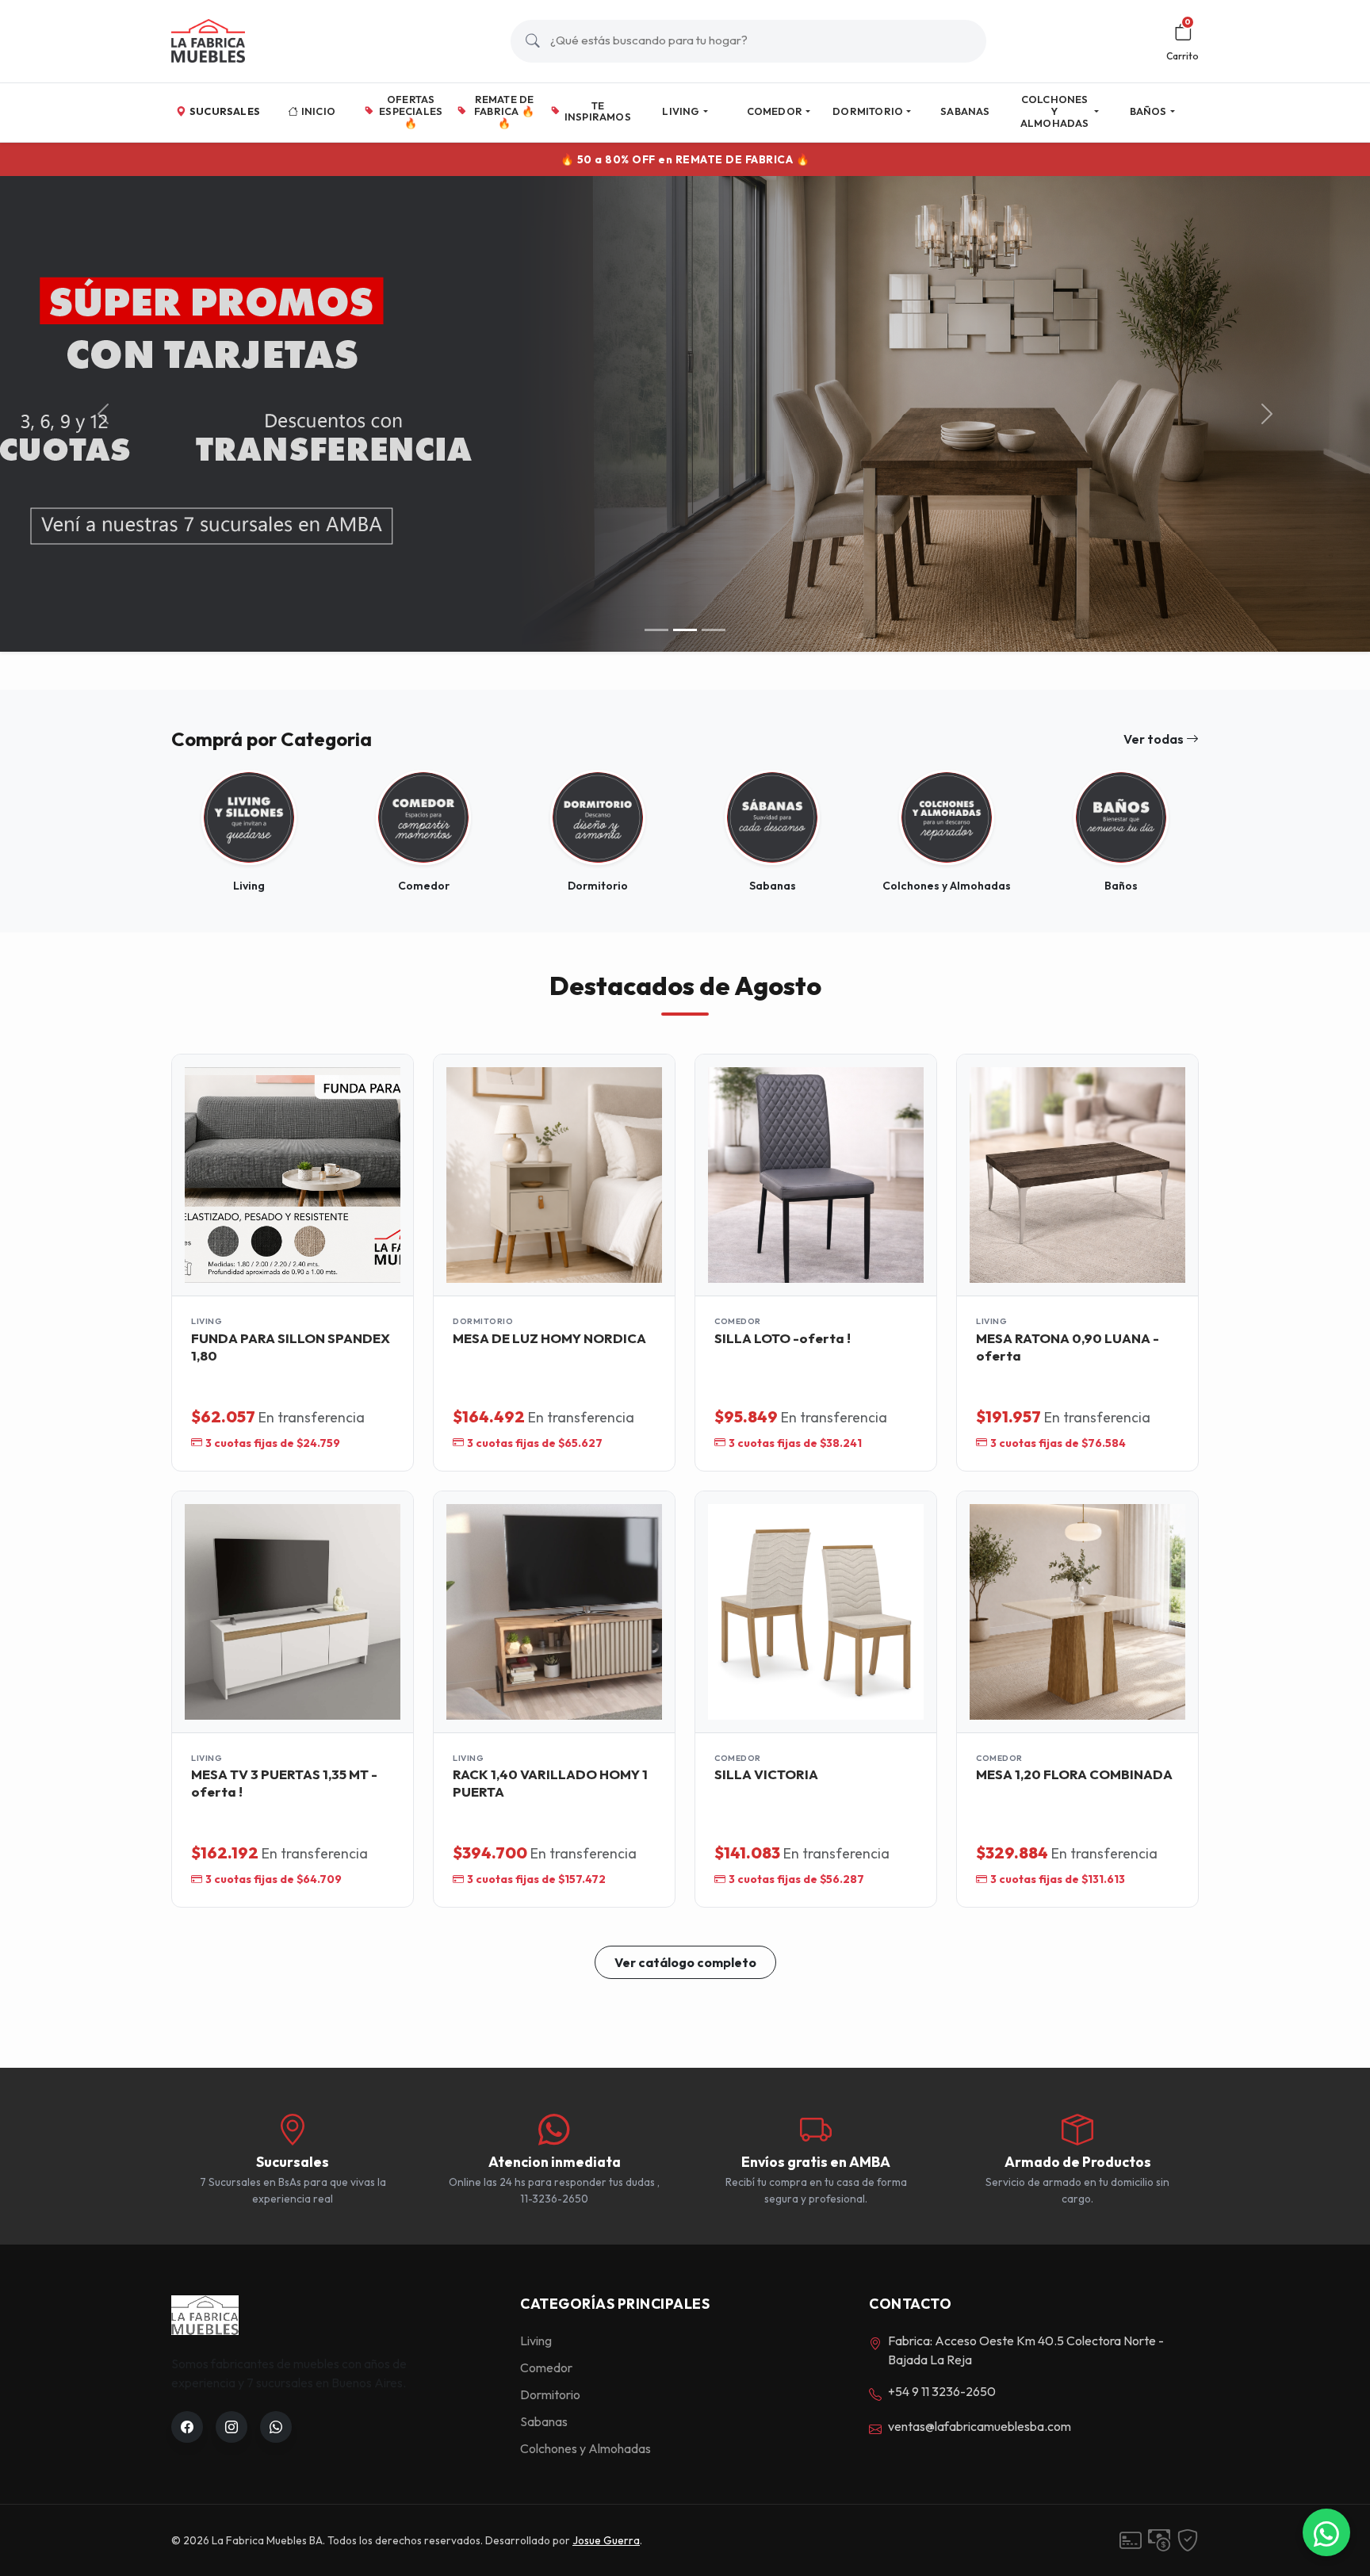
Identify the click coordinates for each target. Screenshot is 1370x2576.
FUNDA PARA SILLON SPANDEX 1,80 (291, 1347)
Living (536, 2341)
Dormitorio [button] (868, 111)
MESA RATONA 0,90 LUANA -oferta (1068, 1347)
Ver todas (1155, 739)
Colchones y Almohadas (586, 2448)
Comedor (546, 2367)
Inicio (318, 111)
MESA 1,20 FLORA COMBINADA (1074, 1774)
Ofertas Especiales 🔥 (411, 111)
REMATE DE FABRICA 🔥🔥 (504, 111)
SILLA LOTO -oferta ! (783, 1338)
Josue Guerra (606, 2540)
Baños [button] (1148, 111)
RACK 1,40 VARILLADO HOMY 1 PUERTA (550, 1783)
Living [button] (681, 111)
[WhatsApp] (1326, 2532)
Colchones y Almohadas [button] (1055, 111)
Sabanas (965, 111)
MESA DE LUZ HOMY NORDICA (549, 1338)
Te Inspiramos (598, 111)
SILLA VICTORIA (766, 1774)
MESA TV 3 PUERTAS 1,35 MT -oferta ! (284, 1783)
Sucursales (225, 111)
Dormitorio (550, 2394)
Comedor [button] (775, 111)
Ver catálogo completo (685, 1962)
